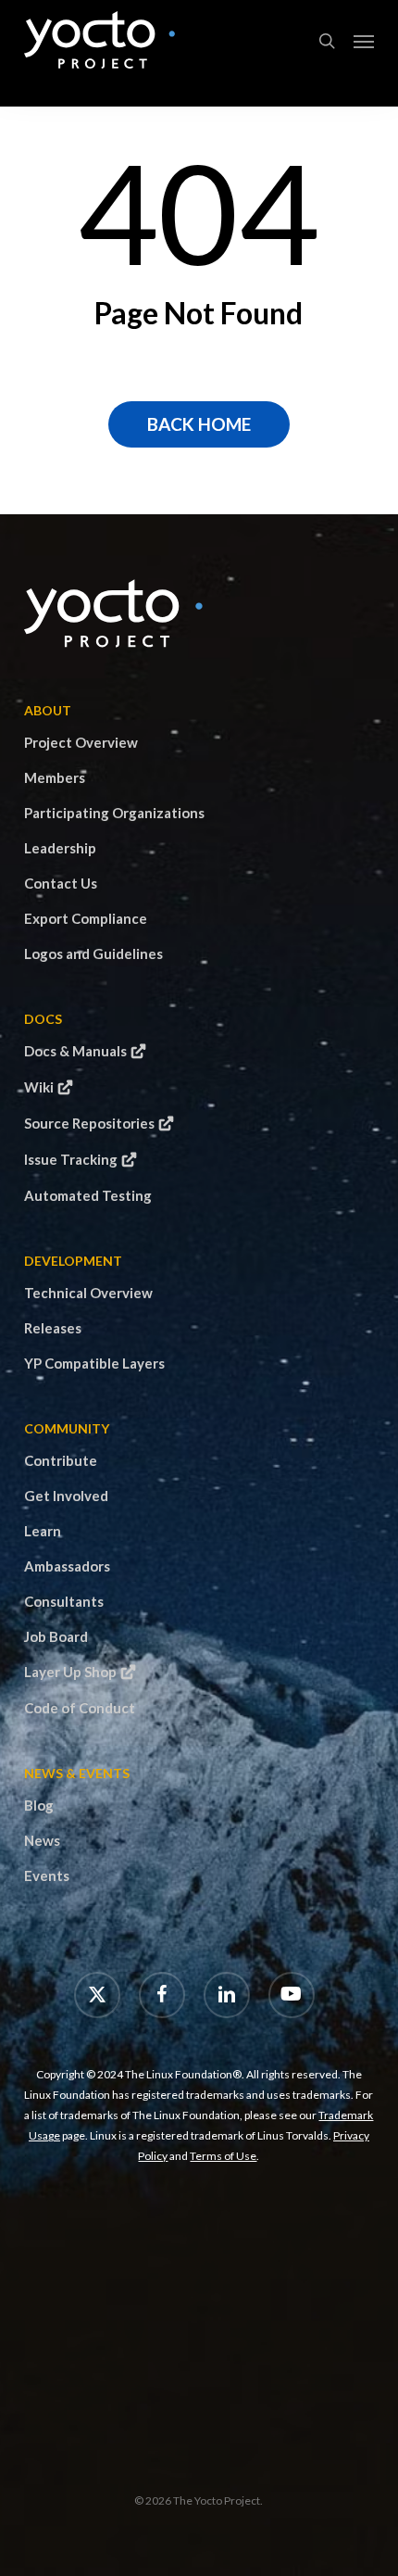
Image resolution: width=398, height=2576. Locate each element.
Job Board (56, 1636)
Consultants (64, 1601)
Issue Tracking (71, 1159)
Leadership (60, 848)
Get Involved (66, 1496)
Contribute (61, 1460)
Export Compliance (86, 918)
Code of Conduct (80, 1708)
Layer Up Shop (70, 1672)
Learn (43, 1531)
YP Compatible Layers (94, 1363)
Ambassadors (67, 1566)
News (42, 1840)
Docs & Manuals (75, 1051)
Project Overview (81, 742)
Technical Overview (88, 1293)
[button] (364, 41)
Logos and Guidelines (93, 953)
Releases (53, 1328)
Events (47, 1875)
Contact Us (61, 883)
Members (55, 777)
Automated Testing (88, 1195)
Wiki (39, 1087)
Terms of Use (223, 2156)
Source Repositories (89, 1123)
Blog (39, 1805)
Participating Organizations (114, 813)
